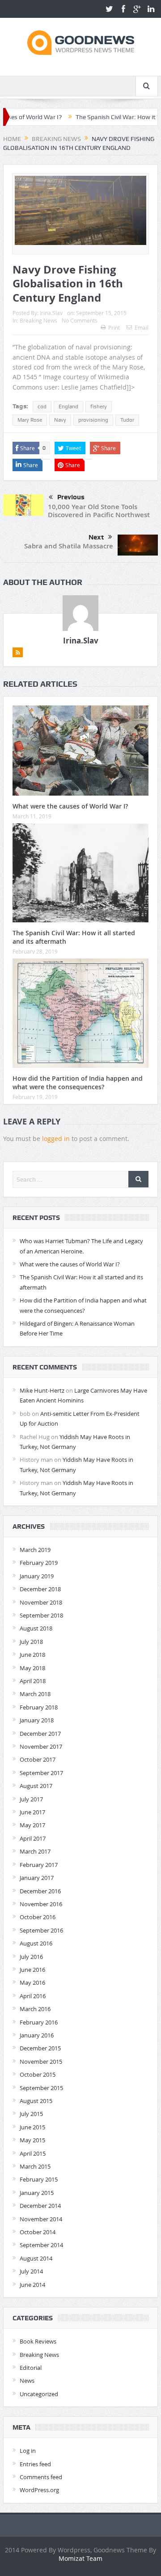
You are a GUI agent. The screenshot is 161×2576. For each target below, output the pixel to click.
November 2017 (41, 1746)
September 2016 (41, 1930)
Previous (71, 497)
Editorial (31, 2368)
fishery (99, 407)
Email (142, 328)
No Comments (80, 320)
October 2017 (38, 1759)
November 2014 (41, 2219)
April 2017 (33, 1838)
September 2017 (41, 1773)
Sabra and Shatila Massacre (69, 546)
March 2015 (35, 2166)
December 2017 (40, 1734)
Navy (60, 420)
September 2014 (41, 2245)
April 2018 (33, 1681)
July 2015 (31, 2114)
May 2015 (32, 2140)
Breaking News (38, 320)
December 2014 (40, 2206)
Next (96, 537)
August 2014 (36, 2258)
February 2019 (39, 1563)
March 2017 (35, 1851)
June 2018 (32, 1655)
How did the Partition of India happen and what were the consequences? (78, 1082)
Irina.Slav (51, 313)
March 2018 (35, 1694)
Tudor (127, 420)
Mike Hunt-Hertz (42, 1390)
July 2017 (31, 1799)
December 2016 (40, 1891)
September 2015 (41, 2088)
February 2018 (39, 1707)
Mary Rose (30, 420)
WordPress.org (39, 2490)
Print (114, 328)
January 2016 (37, 2035)
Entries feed (35, 2464)
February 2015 (39, 2179)
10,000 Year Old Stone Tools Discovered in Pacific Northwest (99, 511)
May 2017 (32, 1825)
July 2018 (31, 1642)
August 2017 (36, 1786)
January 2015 (37, 2193)
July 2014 (31, 2271)
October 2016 (38, 1917)
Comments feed (41, 2477)
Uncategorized (39, 2394)
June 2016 (32, 1970)
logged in (56, 1139)
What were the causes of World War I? (70, 806)
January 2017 (37, 1878)
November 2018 (41, 1602)
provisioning (93, 420)
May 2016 (32, 1983)
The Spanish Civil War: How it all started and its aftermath (74, 937)
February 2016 (39, 2022)
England (68, 407)
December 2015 (40, 2048)
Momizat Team (80, 2558)
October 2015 (38, 2074)
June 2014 (32, 2285)
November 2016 (41, 1904)
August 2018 (36, 1628)
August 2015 (36, 2101)
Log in (28, 2451)
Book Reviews (38, 2341)
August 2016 (36, 1943)
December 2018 (40, 1589)
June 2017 (32, 1812)
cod (42, 407)
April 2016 (33, 1996)
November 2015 (41, 2062)
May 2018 (32, 1668)
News (27, 2381)
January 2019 (37, 1576)
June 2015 (32, 2127)
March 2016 (35, 2009)
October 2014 (38, 2232)
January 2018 (37, 1720)
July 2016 (31, 1957)
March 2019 (35, 1550)
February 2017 (39, 1865)
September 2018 (41, 1615)
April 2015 (33, 2153)
